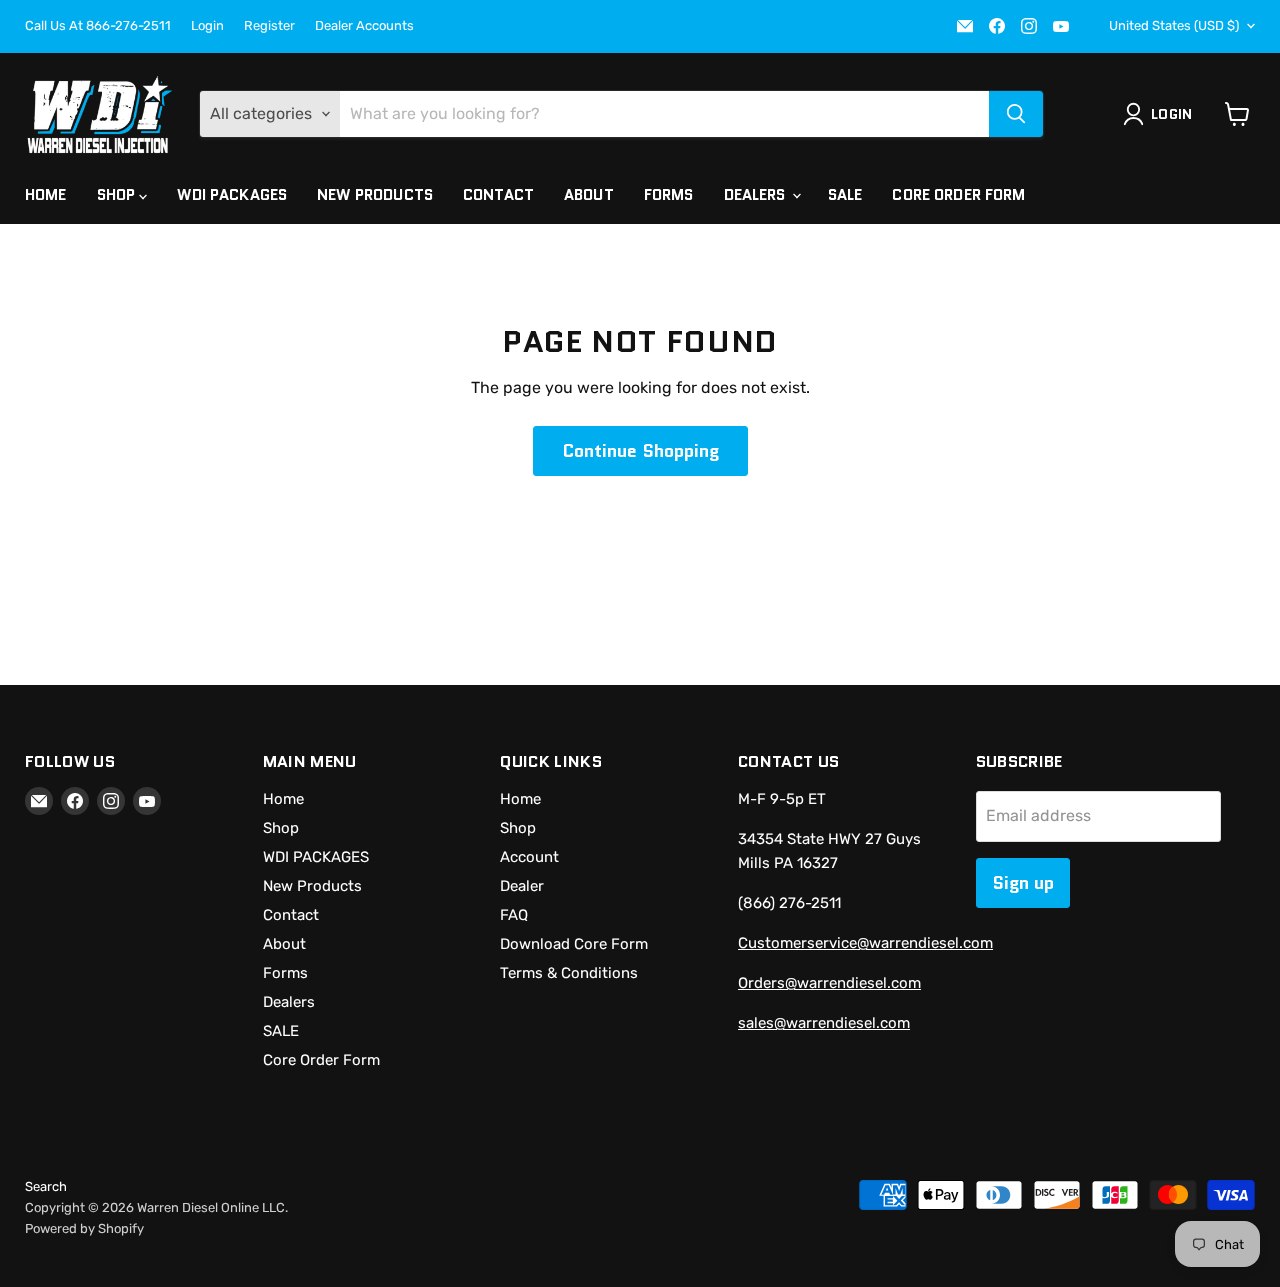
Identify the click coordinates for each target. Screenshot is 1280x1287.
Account (529, 857)
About (589, 195)
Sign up (1023, 883)
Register (269, 26)
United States (1174, 25)
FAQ (514, 915)
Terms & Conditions (569, 973)
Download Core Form (574, 944)
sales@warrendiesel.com (824, 1023)
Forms (669, 195)
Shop (118, 195)
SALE (845, 195)
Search (46, 1186)
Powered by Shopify (84, 1228)
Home (46, 195)
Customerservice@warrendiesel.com (865, 943)
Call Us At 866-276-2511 (98, 26)
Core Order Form (958, 195)
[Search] (1016, 114)
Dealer (522, 886)
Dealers (757, 195)
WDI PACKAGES (232, 195)
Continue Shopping (640, 451)
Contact (498, 195)
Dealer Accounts (364, 26)
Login (207, 26)
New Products (375, 195)
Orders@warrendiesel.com (829, 983)
